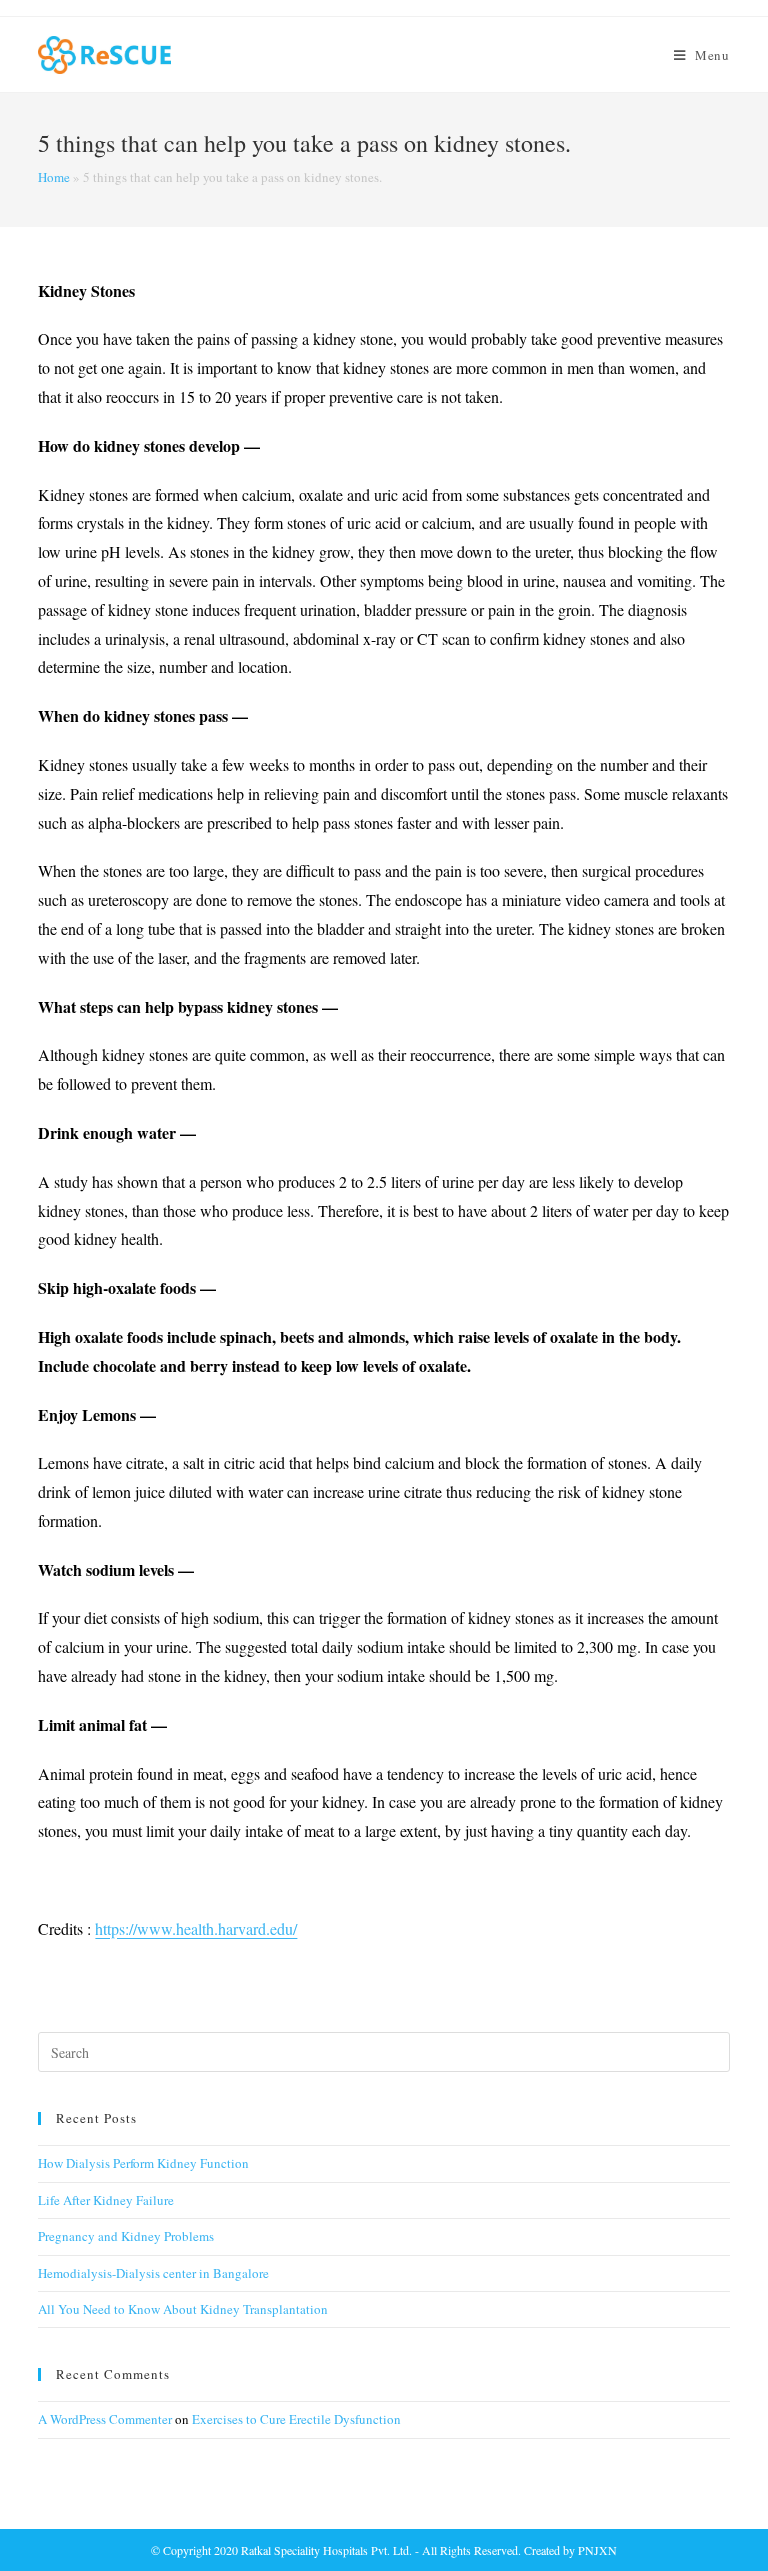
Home (54, 177)
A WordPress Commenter (105, 2419)
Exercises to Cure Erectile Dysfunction (296, 2419)
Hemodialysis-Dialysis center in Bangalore (153, 2273)
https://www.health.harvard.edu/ (196, 1928)
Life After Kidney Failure (106, 2200)
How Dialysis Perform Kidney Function (143, 2163)
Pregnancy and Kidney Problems (126, 2236)
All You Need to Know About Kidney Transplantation (183, 2309)
